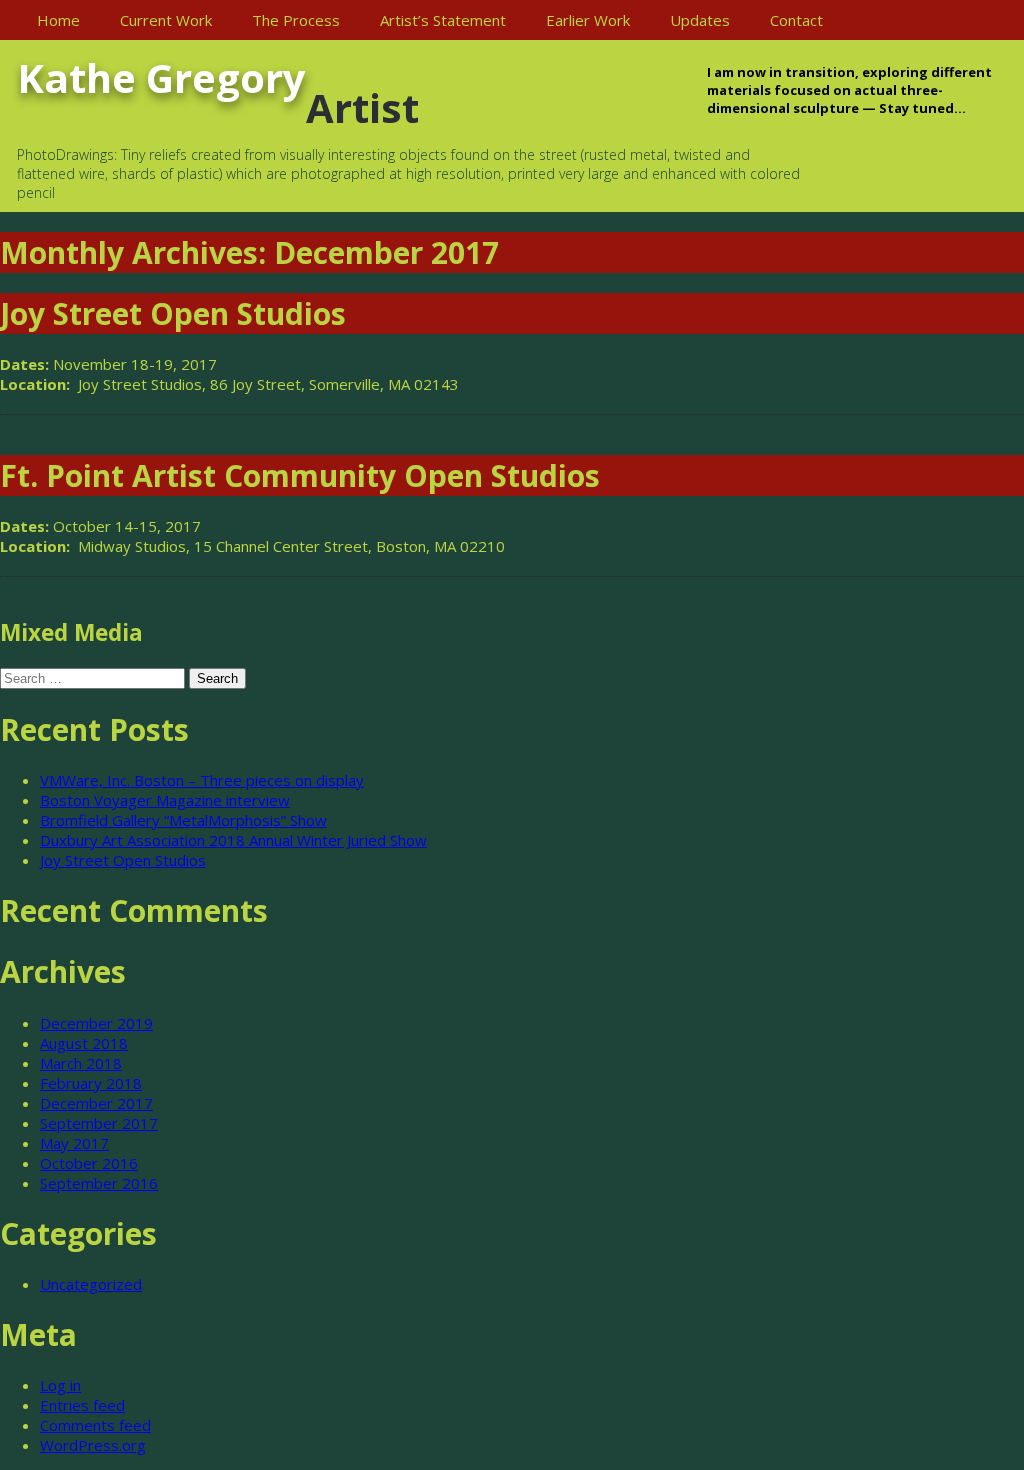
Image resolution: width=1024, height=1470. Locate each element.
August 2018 (84, 1043)
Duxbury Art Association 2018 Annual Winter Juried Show (233, 840)
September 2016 (99, 1183)
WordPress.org (93, 1445)
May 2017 (74, 1143)
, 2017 (201, 364)
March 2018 (81, 1063)
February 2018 (91, 1083)
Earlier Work (588, 20)
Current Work (166, 20)
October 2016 (89, 1163)
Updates (700, 20)
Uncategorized (91, 1284)
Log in (60, 1385)
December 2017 (96, 1103)
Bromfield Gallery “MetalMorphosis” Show (183, 820)
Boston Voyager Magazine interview (165, 800)
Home (58, 20)
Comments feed (95, 1425)
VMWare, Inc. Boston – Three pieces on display (202, 780)
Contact (796, 20)
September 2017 (99, 1123)
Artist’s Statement (443, 20)
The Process (296, 20)
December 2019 (96, 1023)
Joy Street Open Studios (123, 860)
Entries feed (82, 1405)
